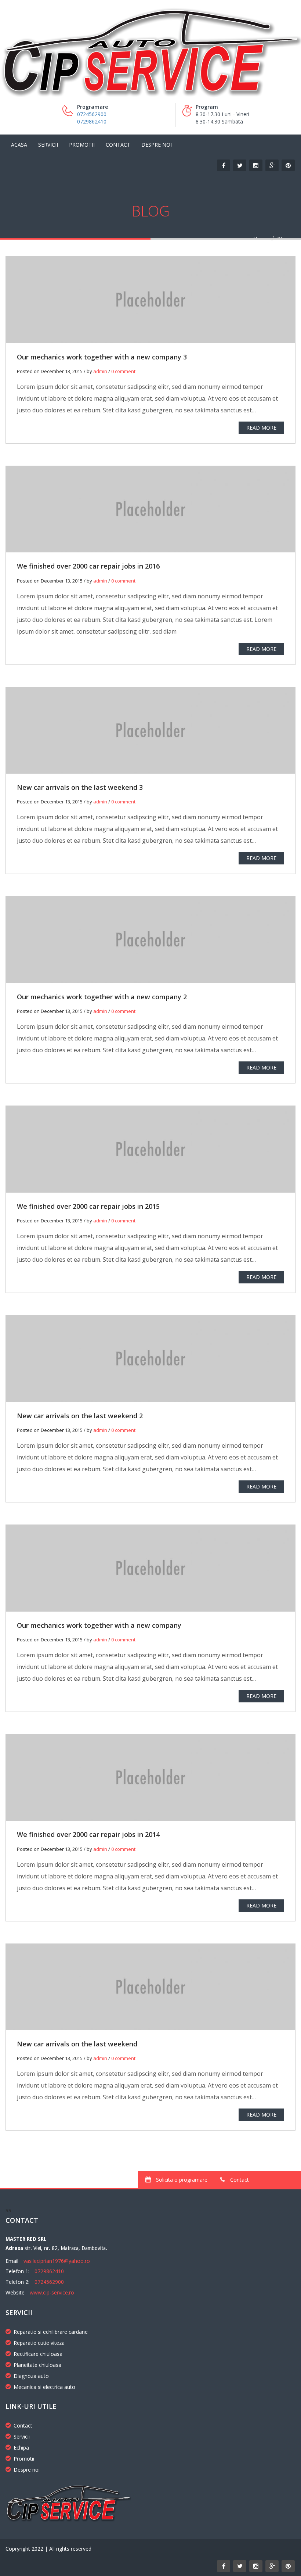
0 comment (123, 371)
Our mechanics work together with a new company (99, 1625)
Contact (118, 145)
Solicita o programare (181, 2180)
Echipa (21, 2448)
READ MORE (261, 428)
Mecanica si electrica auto (44, 2387)
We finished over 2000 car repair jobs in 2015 (88, 1206)
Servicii (48, 145)
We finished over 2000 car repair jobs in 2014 (88, 1834)
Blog (283, 239)
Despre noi (157, 145)
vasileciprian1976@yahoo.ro (57, 2261)
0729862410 (92, 121)
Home (261, 239)
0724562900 (92, 114)
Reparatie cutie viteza (39, 2343)
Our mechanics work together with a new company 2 (102, 997)
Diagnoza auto (31, 2376)
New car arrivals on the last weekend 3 (80, 787)
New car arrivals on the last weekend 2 (80, 1416)
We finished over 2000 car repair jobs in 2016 (88, 566)
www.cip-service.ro (52, 2292)
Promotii (82, 145)
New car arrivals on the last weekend (77, 2044)
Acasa (19, 145)
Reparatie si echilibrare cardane (51, 2332)
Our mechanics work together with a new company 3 (102, 357)
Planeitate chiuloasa (37, 2365)
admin (100, 371)
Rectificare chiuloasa (38, 2354)
